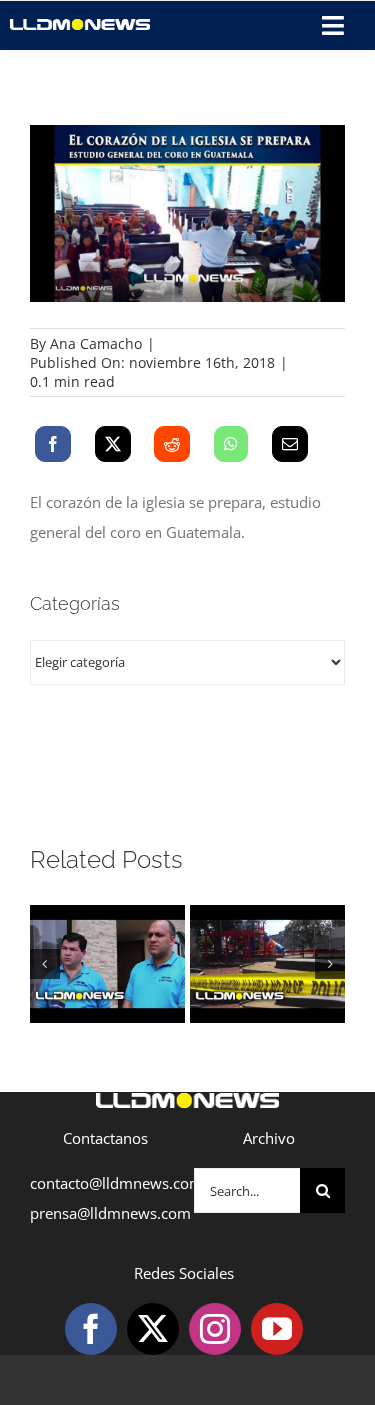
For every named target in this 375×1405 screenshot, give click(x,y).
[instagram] (215, 1329)
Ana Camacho (96, 343)
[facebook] (91, 1329)
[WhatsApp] (231, 444)
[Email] (290, 444)
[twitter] (153, 1329)
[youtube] (277, 1329)
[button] (45, 964)
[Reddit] (172, 444)
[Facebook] (53, 444)
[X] (113, 444)
